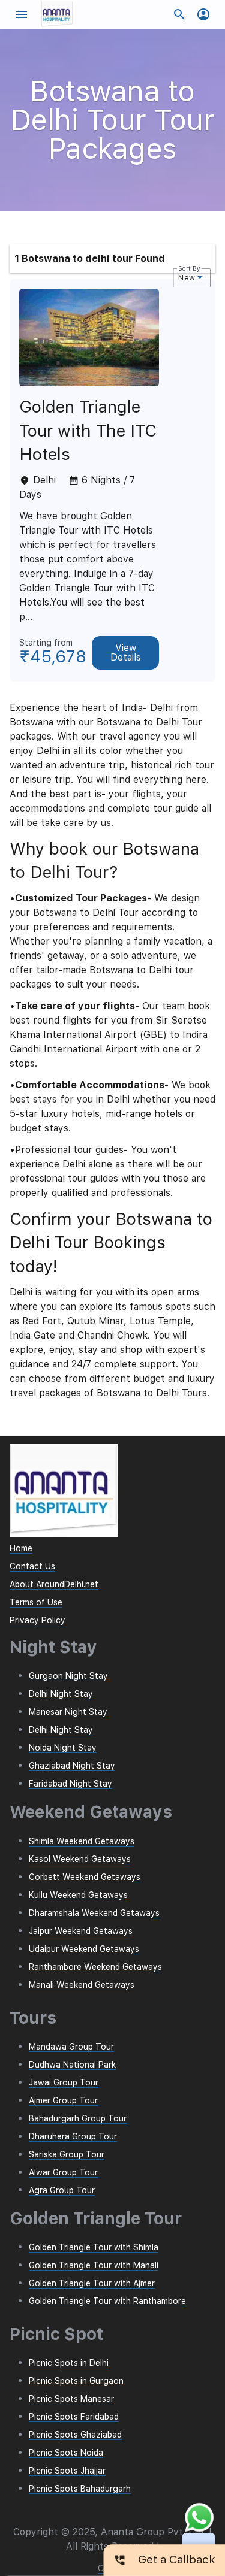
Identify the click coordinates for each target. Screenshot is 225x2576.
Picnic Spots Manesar (71, 2399)
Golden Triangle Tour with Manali (94, 2265)
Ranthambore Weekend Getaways (95, 1967)
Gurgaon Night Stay (68, 1676)
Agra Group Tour (62, 2190)
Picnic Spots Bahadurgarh (80, 2489)
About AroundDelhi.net (54, 1584)
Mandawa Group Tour (71, 2047)
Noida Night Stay (63, 1748)
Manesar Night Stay (68, 1712)
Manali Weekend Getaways (82, 1985)
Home (21, 1548)
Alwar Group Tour (63, 2172)
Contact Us (32, 1566)
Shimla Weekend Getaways (82, 1841)
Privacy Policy (37, 1620)
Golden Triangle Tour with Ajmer (92, 2283)
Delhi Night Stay (61, 1694)
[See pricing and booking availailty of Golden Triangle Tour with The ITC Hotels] (89, 383)
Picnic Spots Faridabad (74, 2417)
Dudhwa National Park (72, 2065)
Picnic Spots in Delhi (69, 2363)
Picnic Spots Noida (66, 2453)
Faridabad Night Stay (70, 1784)
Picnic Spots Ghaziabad (75, 2435)
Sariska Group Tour (67, 2154)
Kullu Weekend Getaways (78, 1895)
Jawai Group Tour (64, 2082)
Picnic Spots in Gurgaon (76, 2381)
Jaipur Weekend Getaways (81, 1931)
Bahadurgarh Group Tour (78, 2118)
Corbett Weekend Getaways (85, 1877)
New (186, 278)
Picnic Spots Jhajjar (67, 2471)
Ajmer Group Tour (63, 2100)
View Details (126, 653)
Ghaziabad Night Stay (72, 1766)
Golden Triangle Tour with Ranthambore (107, 2301)
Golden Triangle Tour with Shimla (94, 2247)
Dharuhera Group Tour (73, 2136)
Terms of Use (36, 1602)
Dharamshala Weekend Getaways (94, 1913)
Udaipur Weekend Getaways (84, 1949)
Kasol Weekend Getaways (80, 1859)
